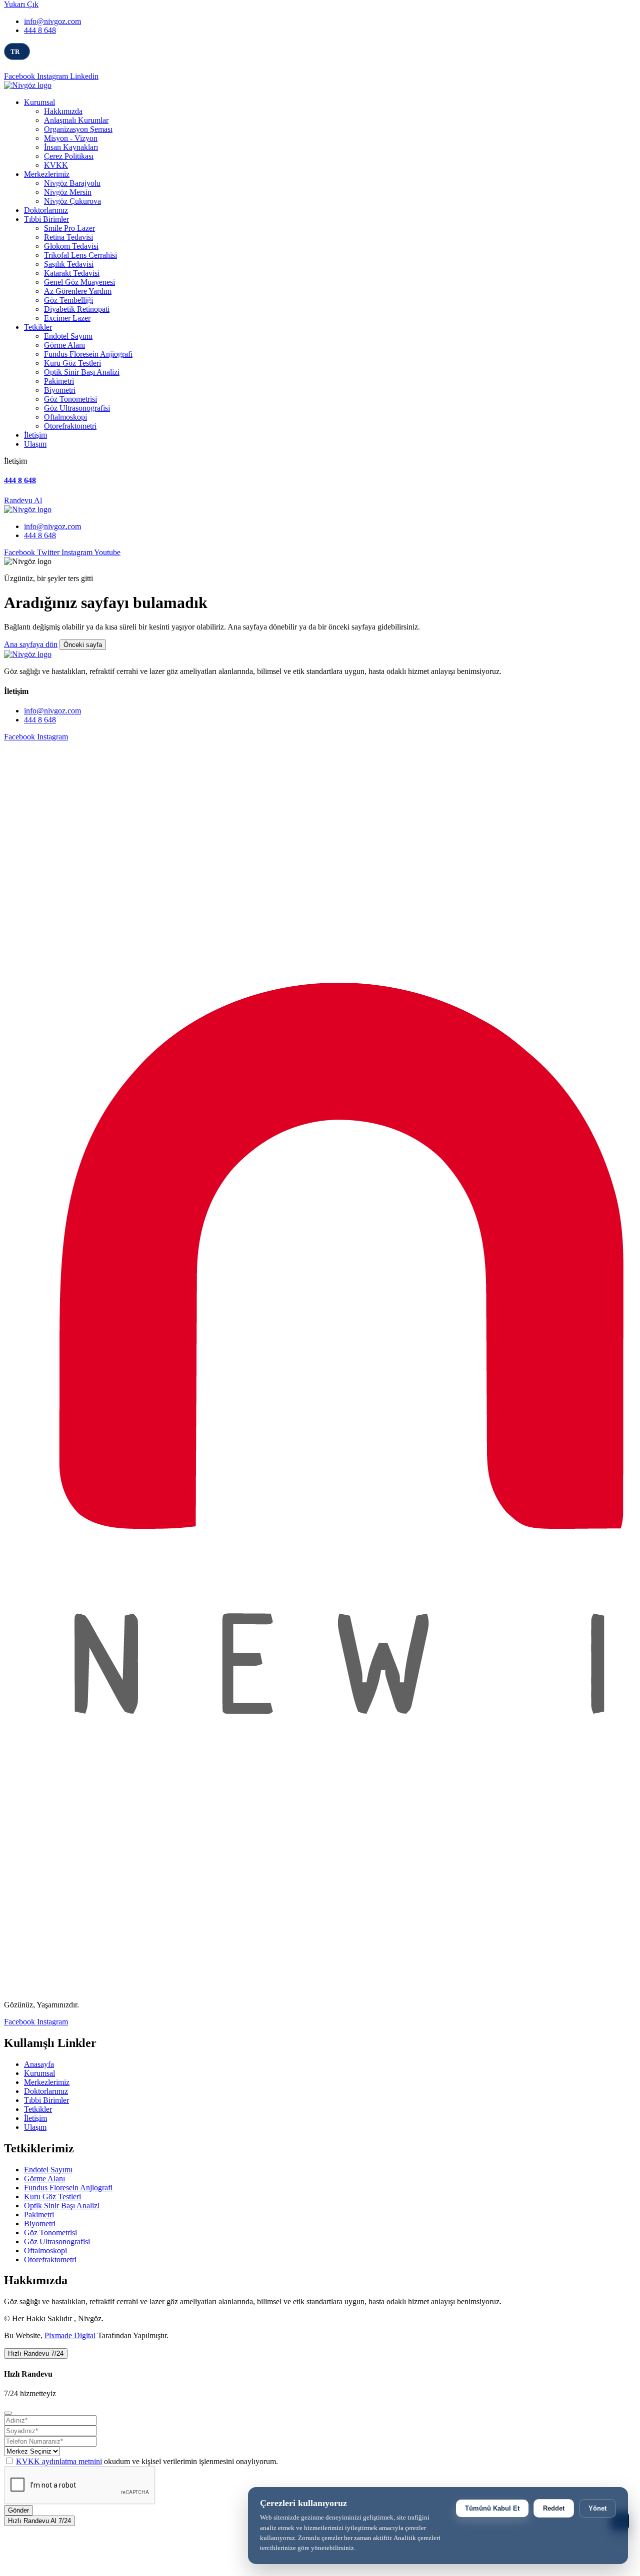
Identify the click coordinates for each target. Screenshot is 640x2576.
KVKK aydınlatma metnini (59, 2461)
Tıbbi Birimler (46, 219)
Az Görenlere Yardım (78, 291)
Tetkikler (38, 327)
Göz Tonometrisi (70, 399)
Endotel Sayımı (68, 336)
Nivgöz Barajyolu (72, 183)
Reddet (554, 2508)
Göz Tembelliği (68, 300)
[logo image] (28, 509)
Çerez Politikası (69, 156)
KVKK (56, 165)
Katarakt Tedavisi (72, 273)
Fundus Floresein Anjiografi (88, 354)
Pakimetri (59, 381)
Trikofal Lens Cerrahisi (80, 255)
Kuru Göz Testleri (72, 363)
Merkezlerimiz (47, 174)
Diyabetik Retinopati (77, 309)
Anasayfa (39, 2064)
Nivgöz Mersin (68, 192)
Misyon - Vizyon (71, 138)
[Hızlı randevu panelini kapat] (8, 2413)
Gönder (18, 2510)
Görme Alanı (64, 345)
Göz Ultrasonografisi (77, 408)
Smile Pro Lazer (69, 228)
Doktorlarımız (46, 210)
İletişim (35, 435)
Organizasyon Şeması (78, 129)
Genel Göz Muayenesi (79, 282)
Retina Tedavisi (68, 237)
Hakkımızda (63, 111)
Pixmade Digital (70, 2335)
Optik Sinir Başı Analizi (82, 372)
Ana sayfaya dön (31, 644)
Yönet (597, 2508)
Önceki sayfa (83, 645)
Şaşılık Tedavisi (69, 264)
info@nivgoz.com (52, 21)
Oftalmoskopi (65, 417)
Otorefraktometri (70, 426)
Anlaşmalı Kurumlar (76, 120)
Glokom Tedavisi (71, 246)
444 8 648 (40, 30)
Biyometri (60, 390)
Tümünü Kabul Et (492, 2508)
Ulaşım (35, 444)
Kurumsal (39, 102)
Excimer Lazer (67, 318)
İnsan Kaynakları (71, 147)
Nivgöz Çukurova (72, 201)
